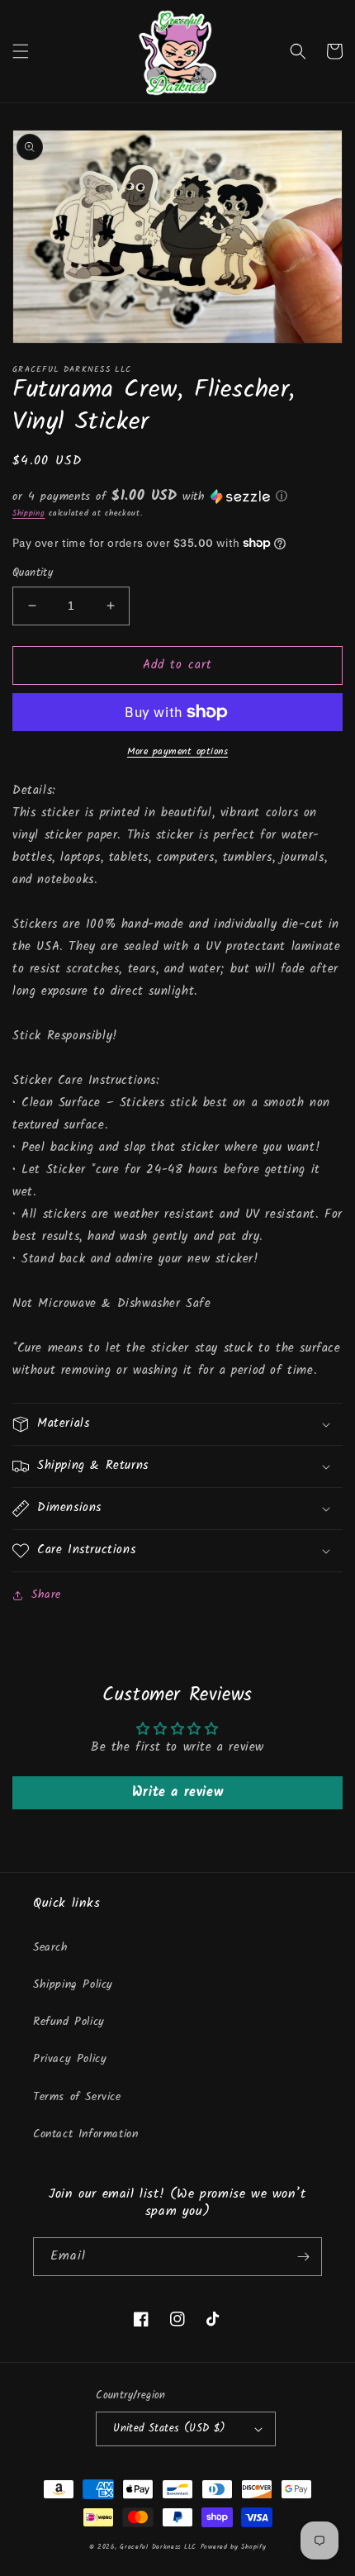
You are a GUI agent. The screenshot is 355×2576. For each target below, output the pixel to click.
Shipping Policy (73, 1984)
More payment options (177, 752)
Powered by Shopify (234, 2547)
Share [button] (46, 1595)
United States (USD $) (169, 2429)
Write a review (177, 1792)
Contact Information (85, 2134)
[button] (21, 51)
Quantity (33, 573)
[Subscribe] (303, 2257)
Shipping (29, 513)
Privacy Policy (70, 2059)
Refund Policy (69, 2022)
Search (51, 1947)
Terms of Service (77, 2097)
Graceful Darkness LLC (158, 2547)
